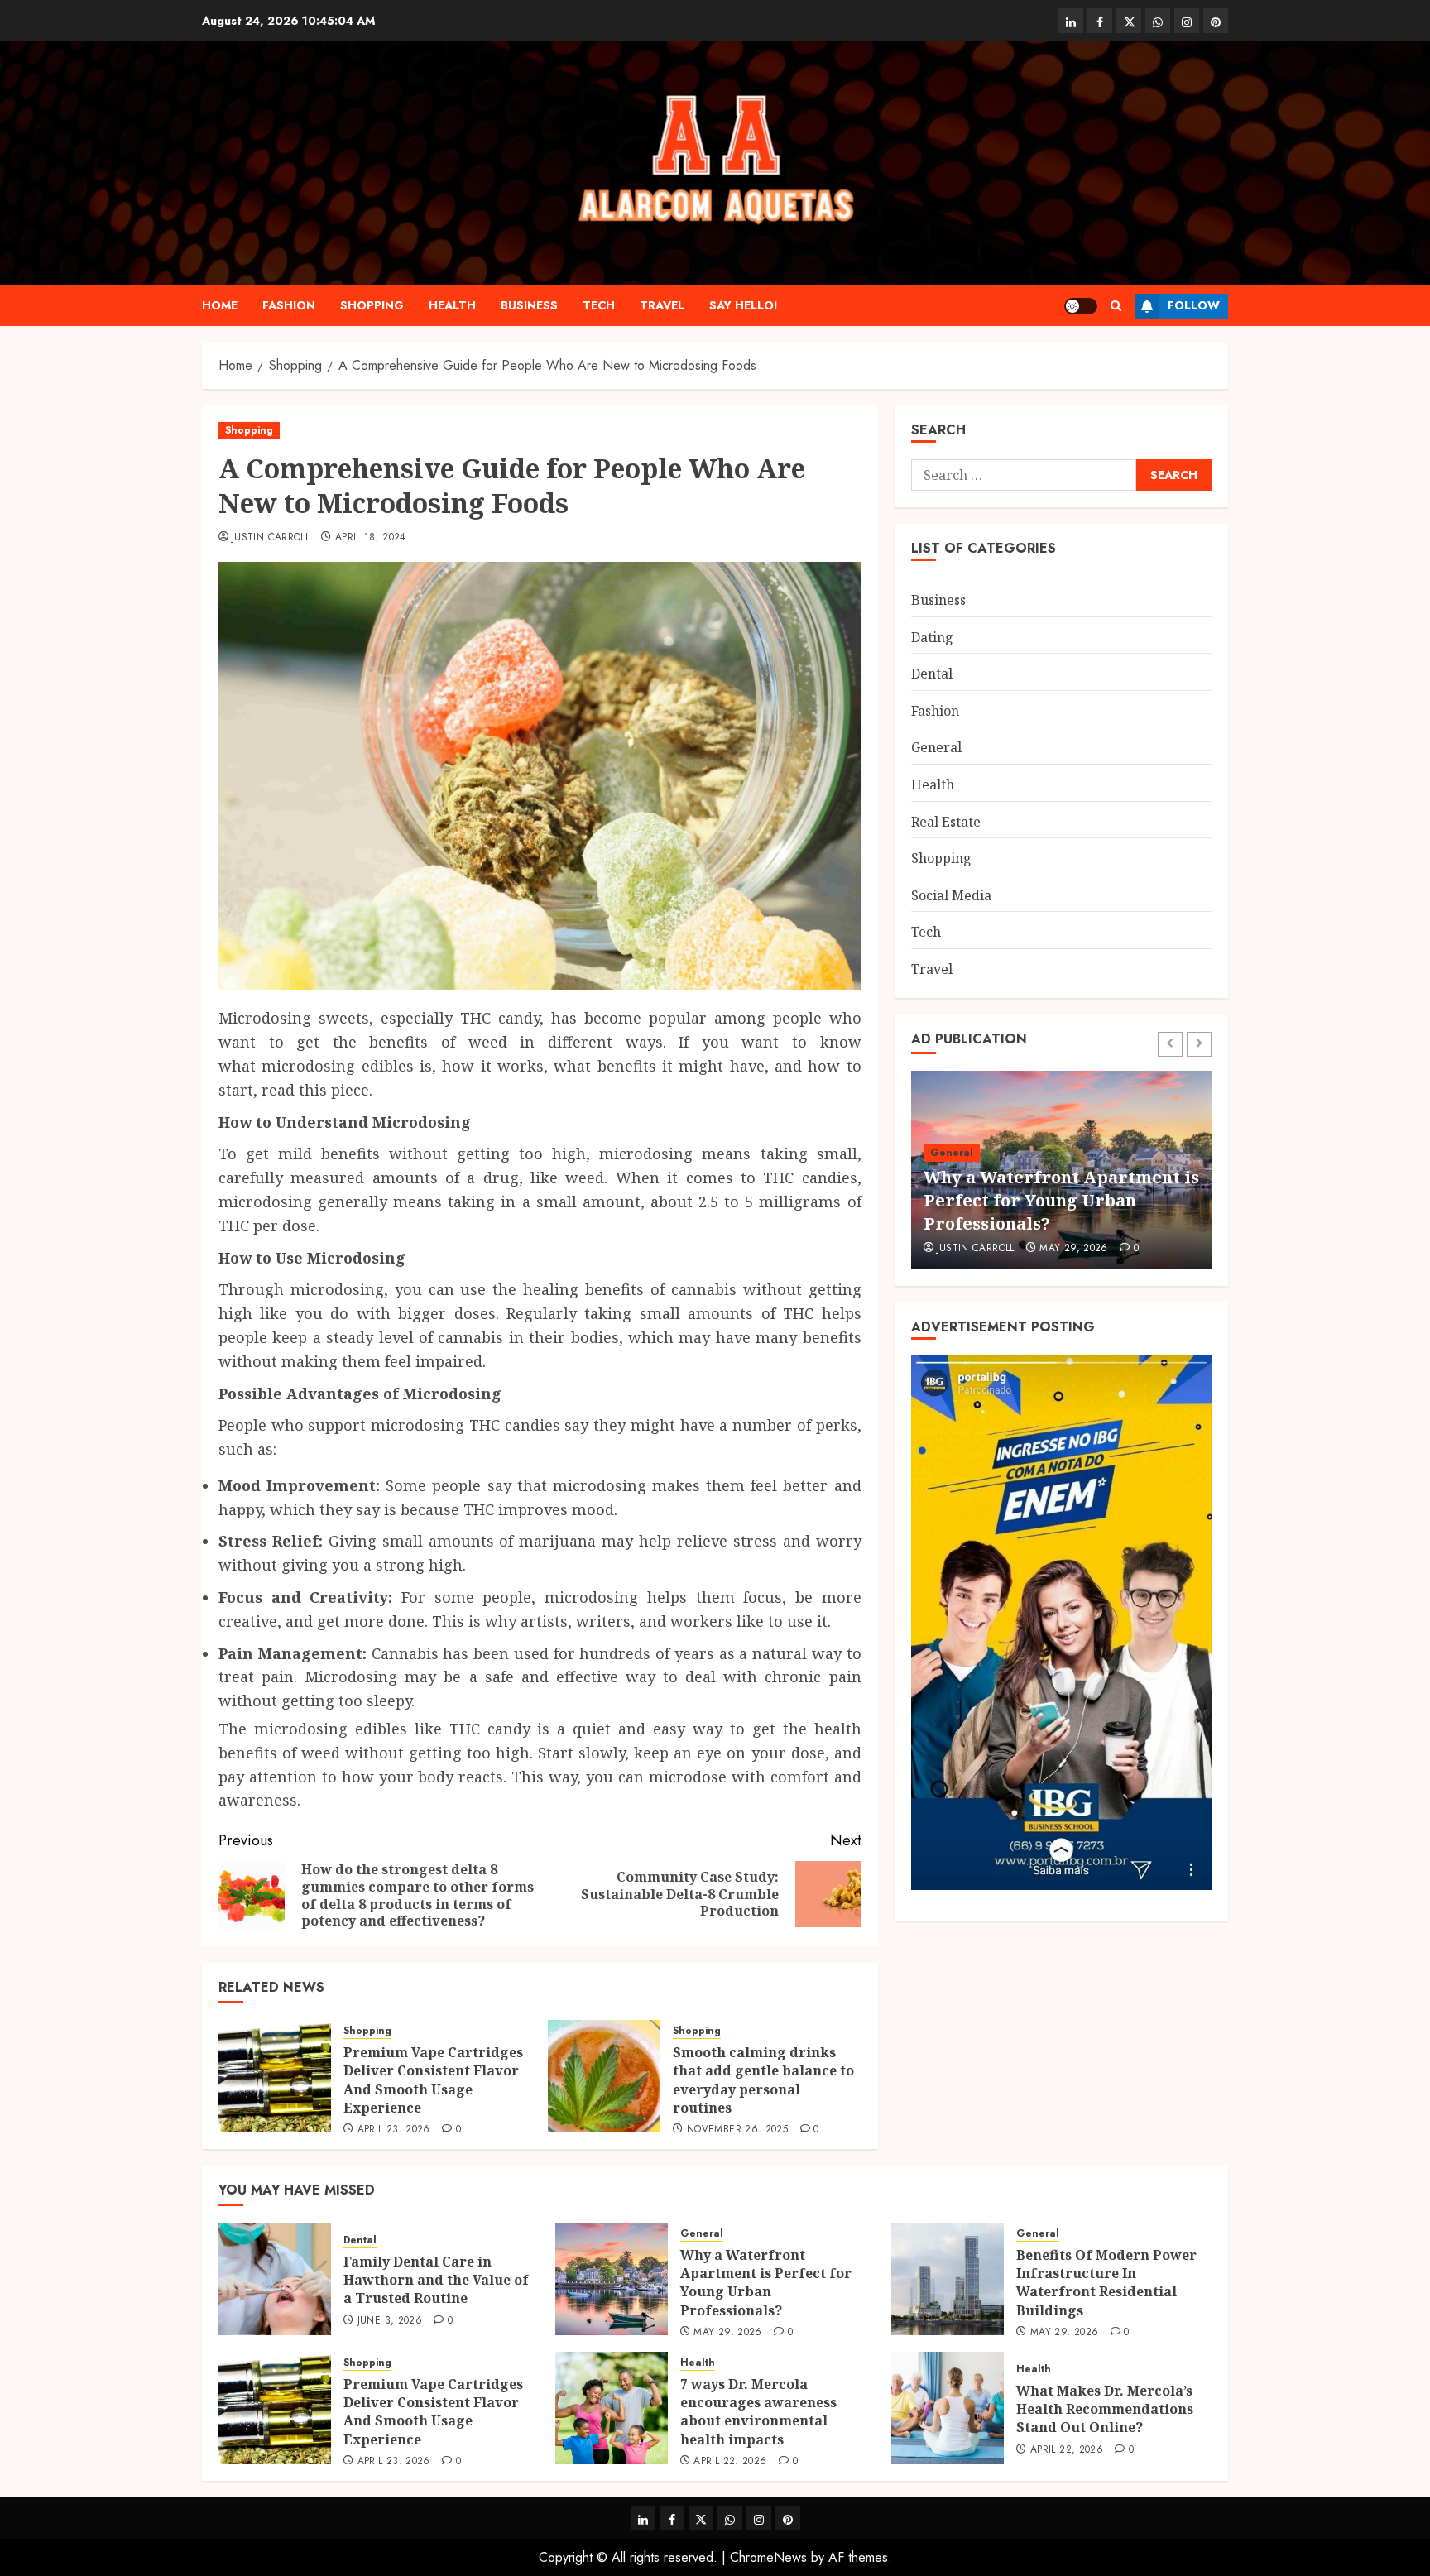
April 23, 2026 (394, 2130)
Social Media (951, 895)
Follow (1194, 305)
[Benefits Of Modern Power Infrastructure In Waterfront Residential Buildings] (948, 2279)
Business (529, 305)
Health (452, 305)
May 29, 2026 (1073, 1249)
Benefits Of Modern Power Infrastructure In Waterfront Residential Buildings (1106, 2283)
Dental (932, 673)
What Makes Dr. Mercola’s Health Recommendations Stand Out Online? (1105, 2409)
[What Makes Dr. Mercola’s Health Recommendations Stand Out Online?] (948, 2408)
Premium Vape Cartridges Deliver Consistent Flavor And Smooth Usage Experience (433, 2080)
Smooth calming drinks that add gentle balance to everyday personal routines (763, 2080)
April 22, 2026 (730, 2462)
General (936, 747)
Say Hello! (744, 305)
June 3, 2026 (390, 2321)
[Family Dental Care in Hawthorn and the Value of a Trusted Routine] (275, 2279)
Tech (599, 305)
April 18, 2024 (371, 538)
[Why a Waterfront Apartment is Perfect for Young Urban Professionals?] (612, 2279)
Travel (662, 305)
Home (220, 305)
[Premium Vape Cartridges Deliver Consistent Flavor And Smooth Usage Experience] (275, 2076)
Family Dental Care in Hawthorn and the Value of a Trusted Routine (436, 2280)
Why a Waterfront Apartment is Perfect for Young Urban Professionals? (1061, 1200)
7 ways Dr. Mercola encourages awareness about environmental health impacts (758, 2412)
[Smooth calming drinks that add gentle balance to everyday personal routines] (604, 2076)
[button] (1116, 306)
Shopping (372, 305)
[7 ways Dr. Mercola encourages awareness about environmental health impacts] (612, 2408)
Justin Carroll (271, 538)
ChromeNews (768, 2557)
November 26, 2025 (737, 2130)
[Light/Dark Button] (1081, 306)
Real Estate (946, 821)
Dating (932, 636)
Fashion (289, 305)
